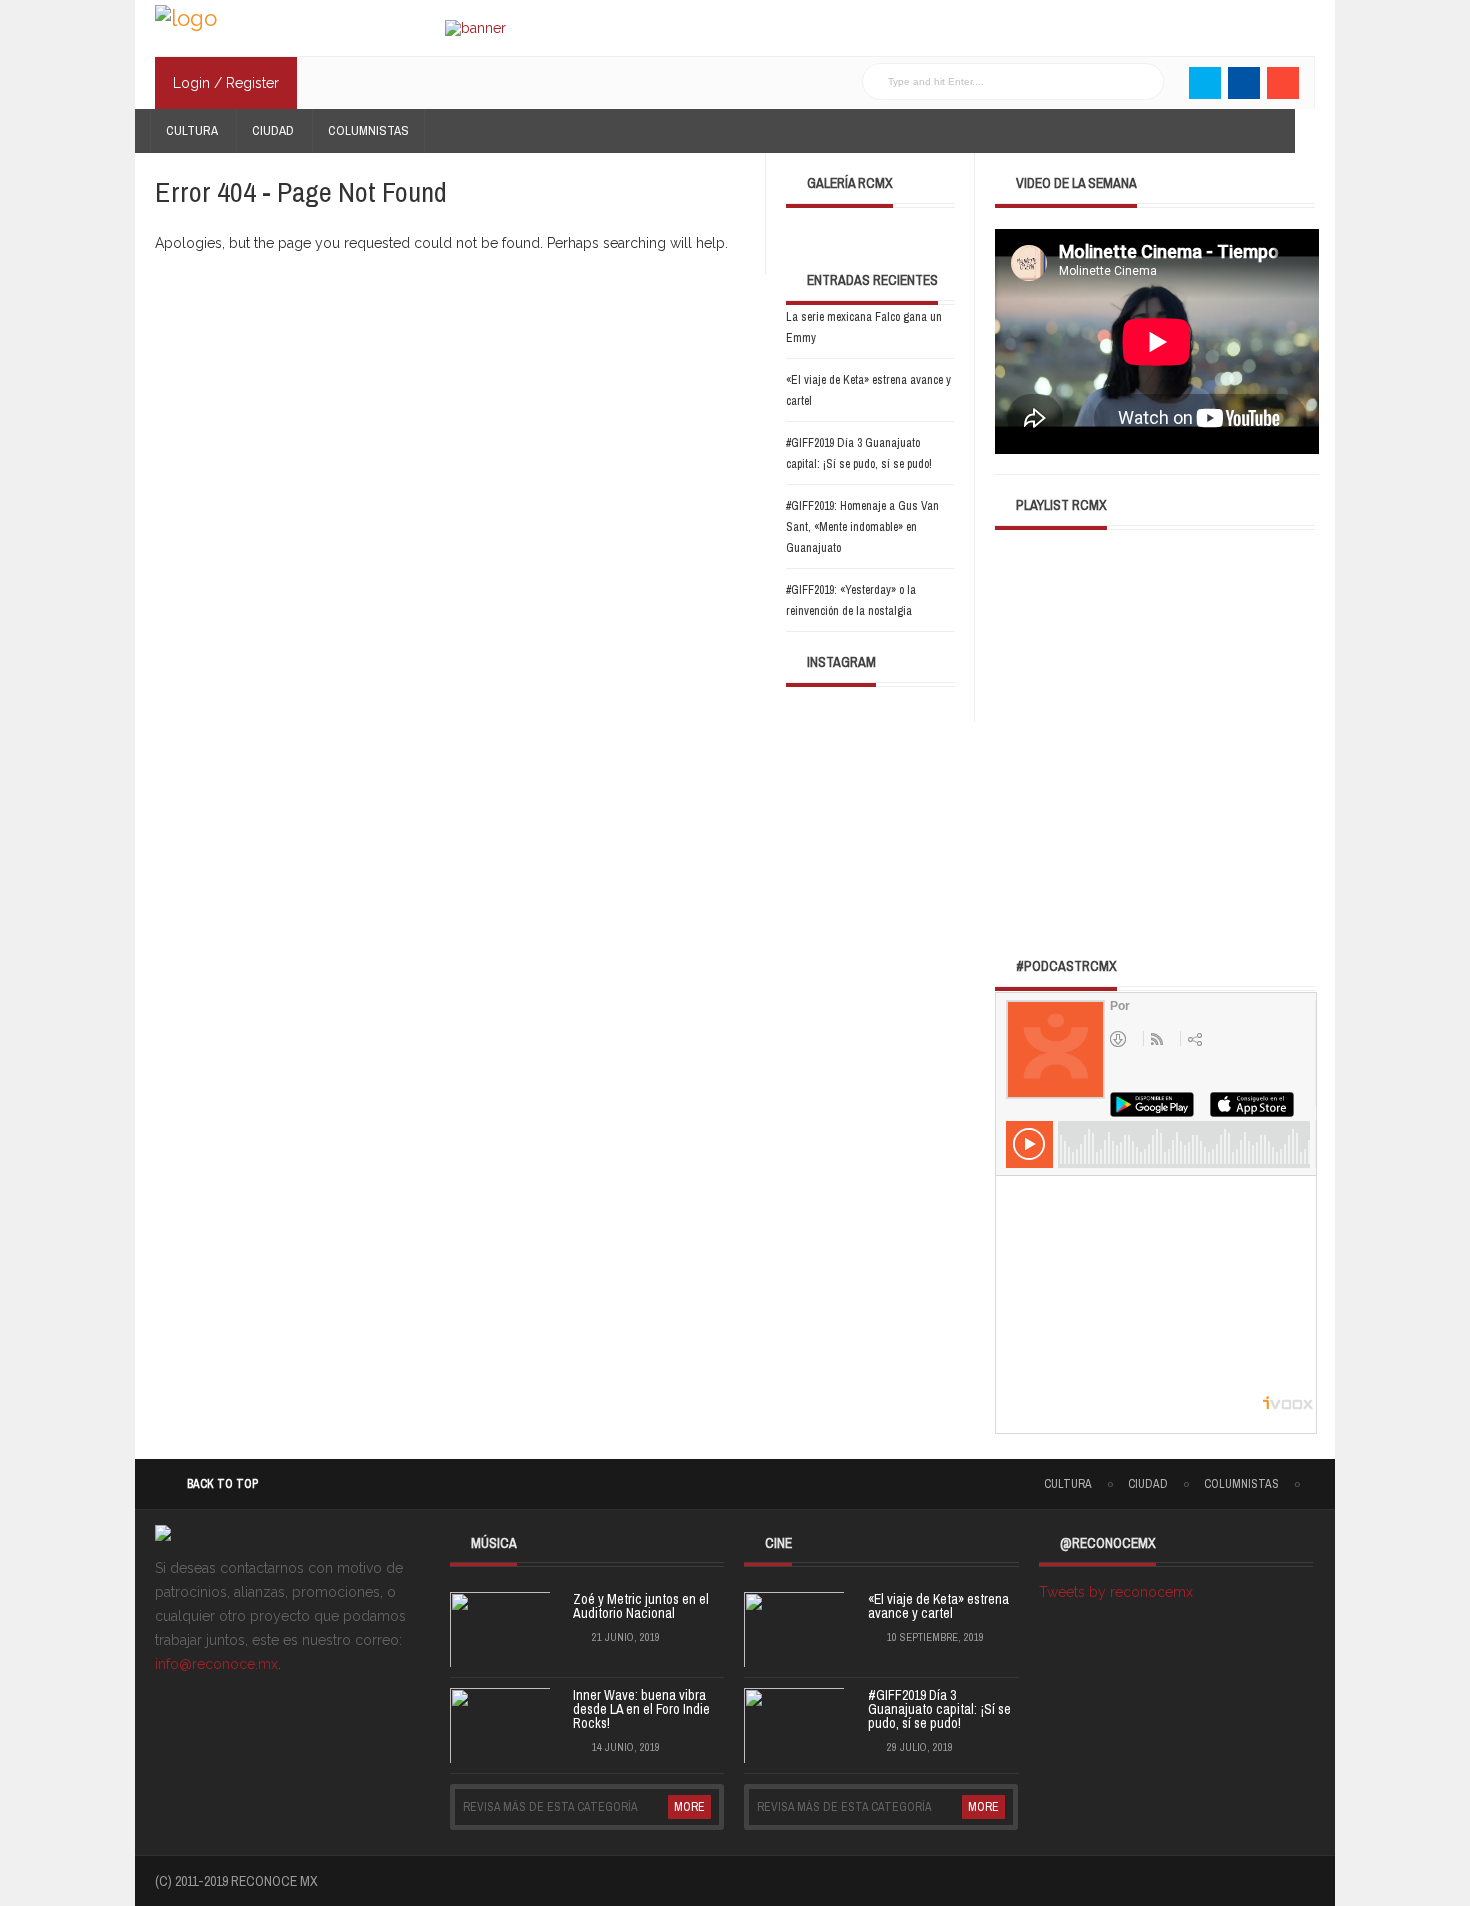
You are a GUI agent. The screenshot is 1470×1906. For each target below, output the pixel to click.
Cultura (192, 130)
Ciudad (273, 130)
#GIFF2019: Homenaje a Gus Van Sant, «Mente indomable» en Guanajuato (862, 527)
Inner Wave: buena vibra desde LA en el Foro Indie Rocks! (641, 1709)
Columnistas (368, 130)
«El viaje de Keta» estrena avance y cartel (938, 1606)
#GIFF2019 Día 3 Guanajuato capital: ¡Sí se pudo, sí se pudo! (939, 1709)
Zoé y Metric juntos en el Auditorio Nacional (641, 1606)
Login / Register (226, 83)
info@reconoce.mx (216, 1664)
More (689, 1807)
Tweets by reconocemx (1116, 1592)
